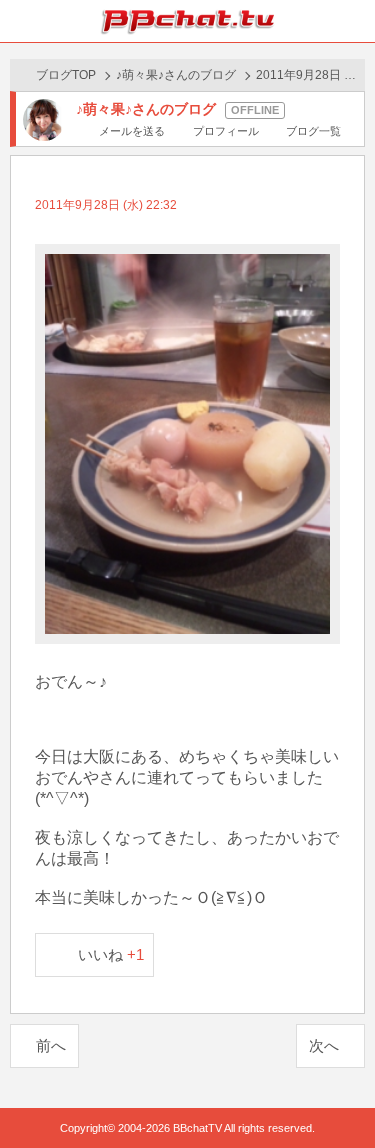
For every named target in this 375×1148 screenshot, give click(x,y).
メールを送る (132, 131)
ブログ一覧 (313, 131)
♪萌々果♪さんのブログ (176, 75)
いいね (111, 954)
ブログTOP (66, 75)
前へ (51, 1045)
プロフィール (225, 131)
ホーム (21, 21)
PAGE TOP (339, 1094)
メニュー (354, 21)
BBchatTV (188, 21)
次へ (324, 1045)
